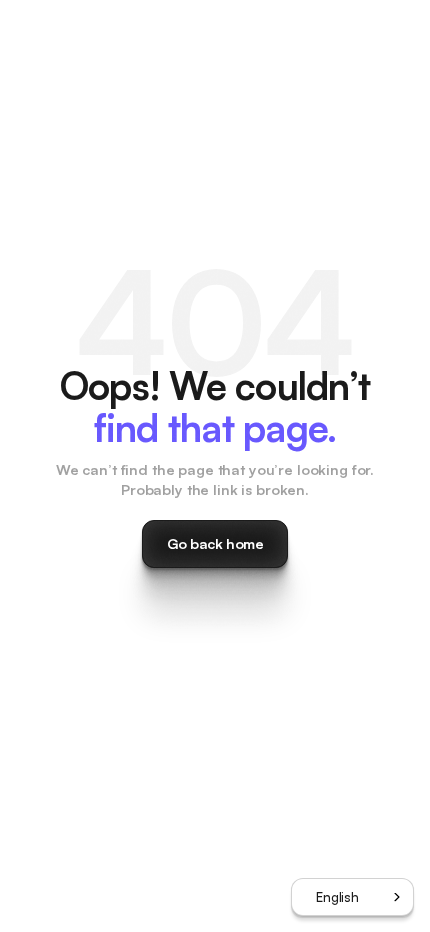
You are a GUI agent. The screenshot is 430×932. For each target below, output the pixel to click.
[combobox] (352, 897)
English (337, 897)
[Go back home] (215, 544)
